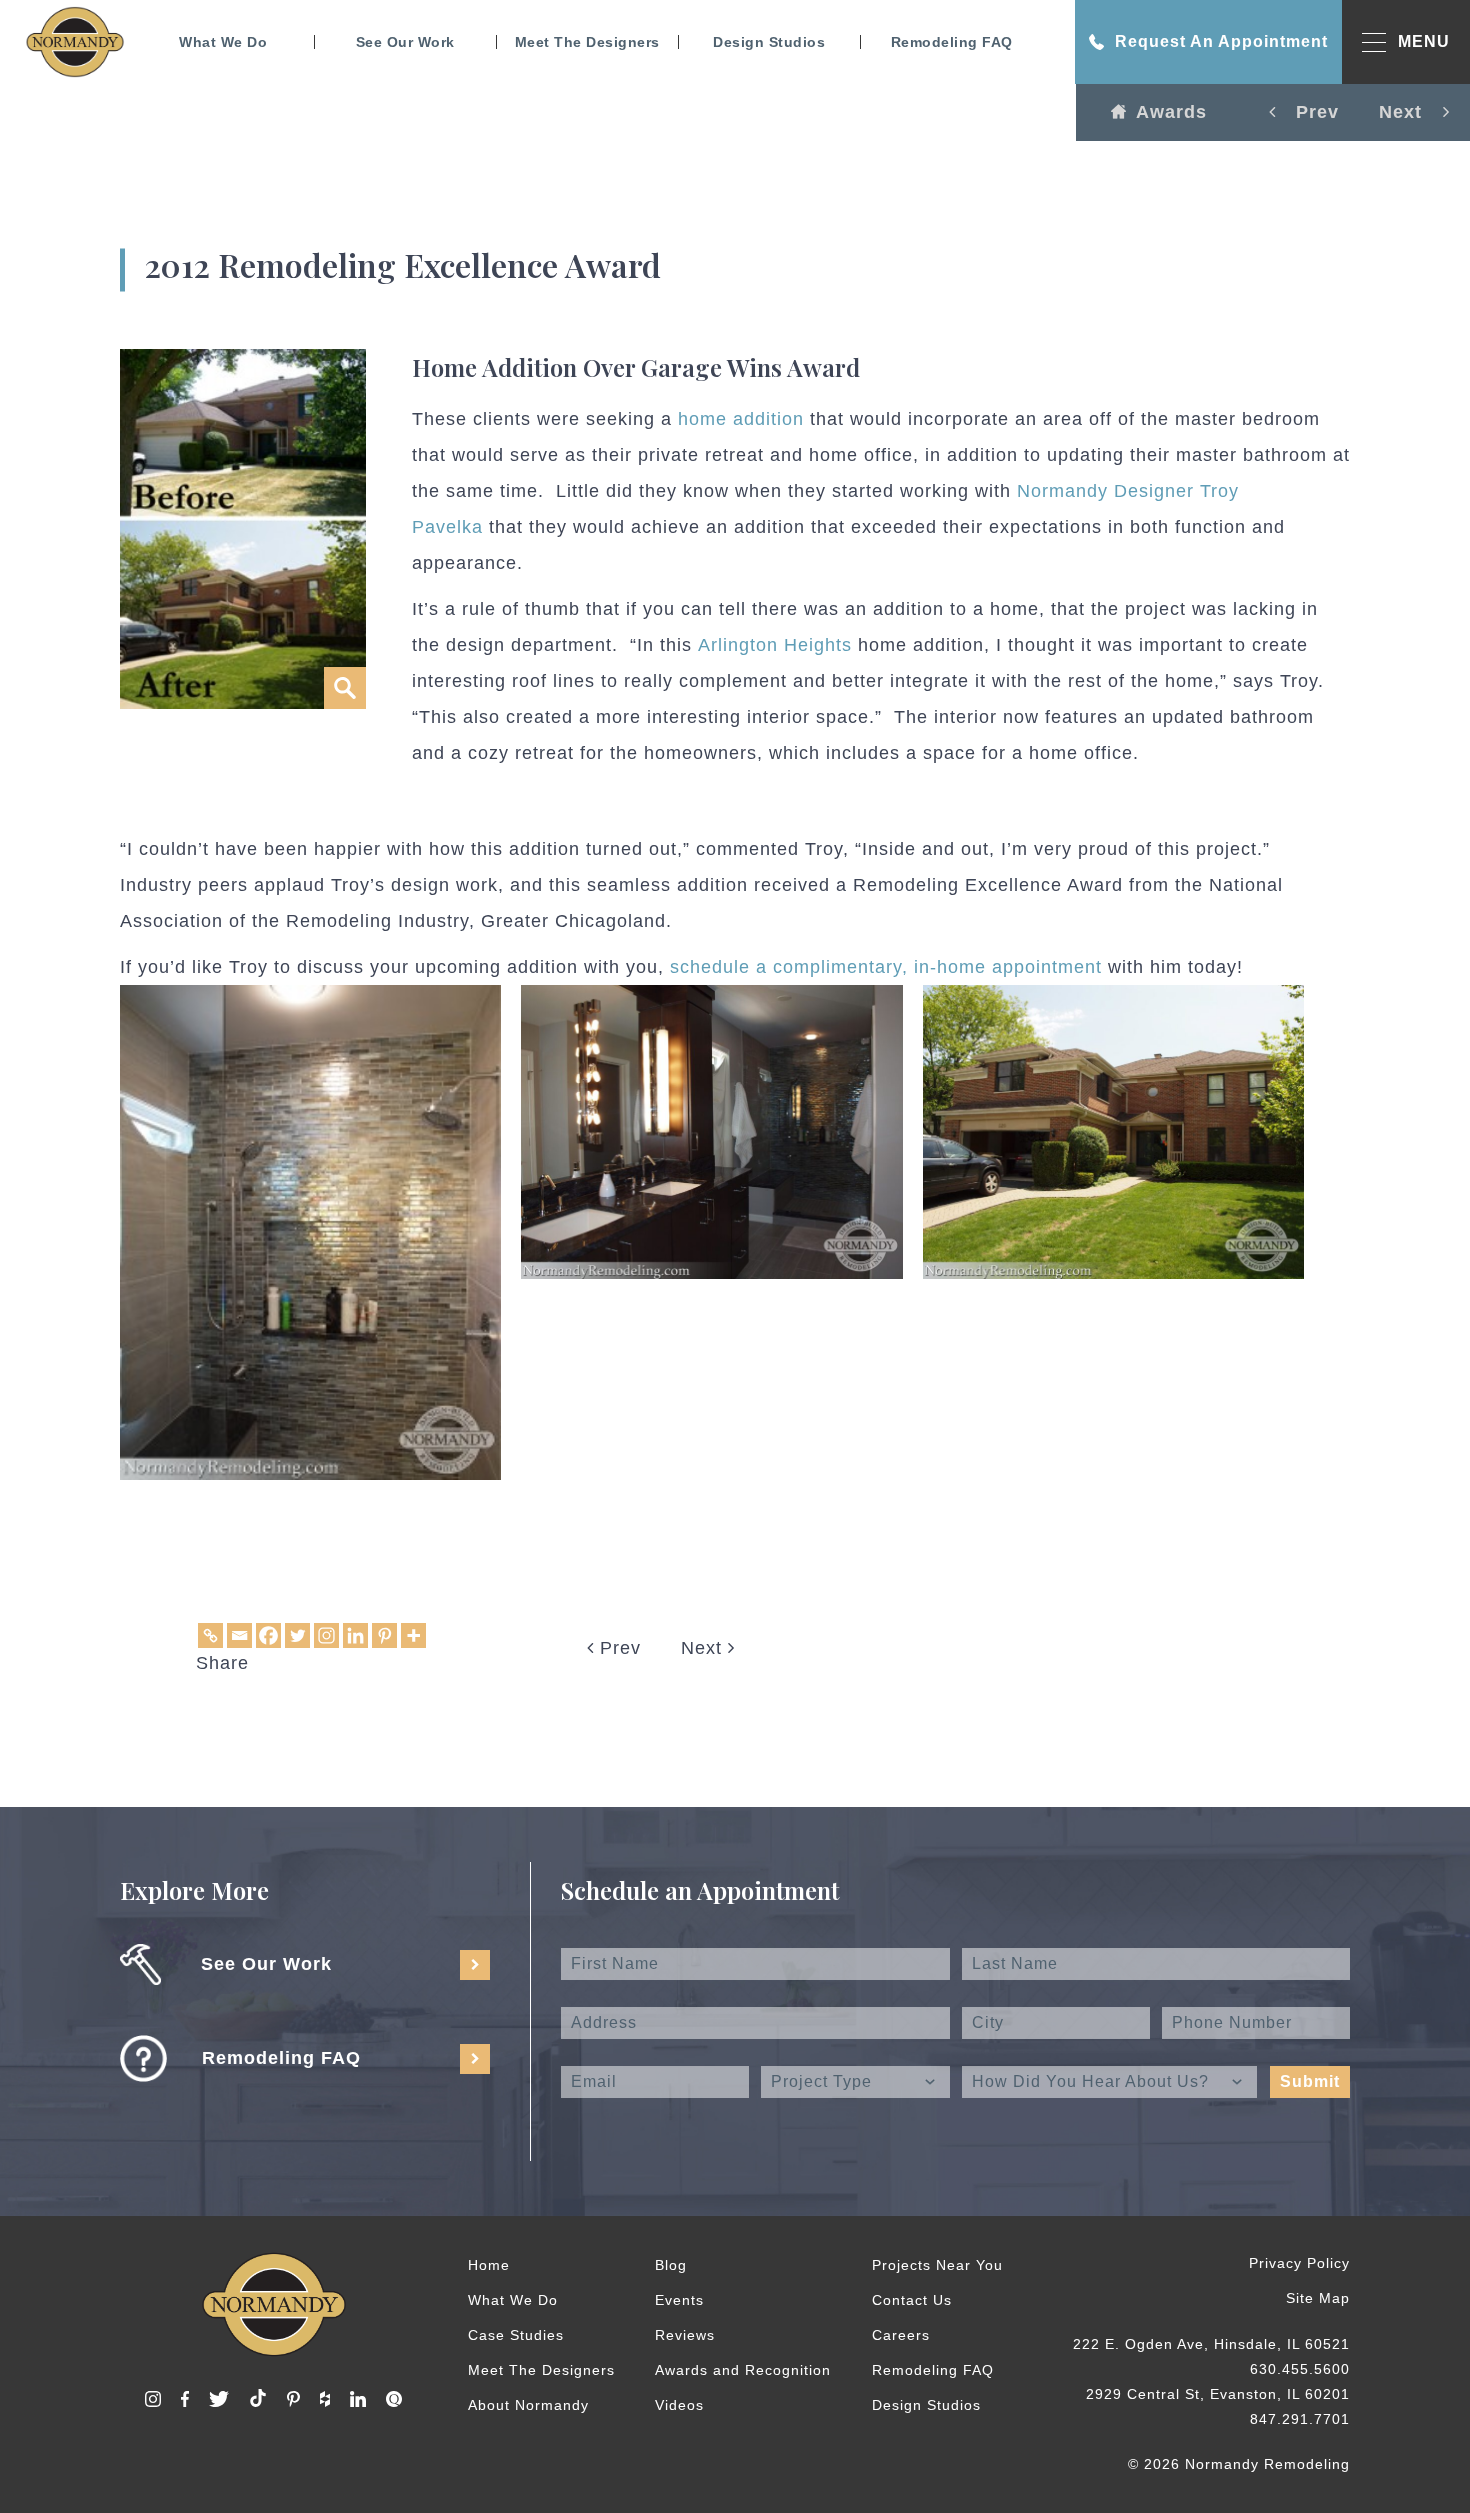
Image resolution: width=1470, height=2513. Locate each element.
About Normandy (528, 2405)
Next (704, 1648)
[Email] (239, 1635)
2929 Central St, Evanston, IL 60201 (1218, 2394)
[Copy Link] (210, 1635)
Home (489, 2265)
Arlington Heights (778, 645)
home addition (741, 419)
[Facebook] (268, 1635)
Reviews (685, 2335)
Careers (901, 2335)
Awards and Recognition (743, 2370)
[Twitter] (297, 1635)
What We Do (223, 42)
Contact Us (912, 2300)
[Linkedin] (355, 1635)
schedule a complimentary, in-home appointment (886, 967)
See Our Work (405, 42)
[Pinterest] (384, 1635)
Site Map (1318, 2298)
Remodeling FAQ (952, 42)
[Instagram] (326, 1635)
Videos (679, 2405)
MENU (1424, 41)
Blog (671, 2265)
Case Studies (516, 2335)
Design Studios (769, 42)
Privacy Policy (1299, 2263)
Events (679, 2300)
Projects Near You (937, 2265)
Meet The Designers (587, 42)
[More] (413, 1635)
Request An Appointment (1221, 41)
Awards (1171, 112)
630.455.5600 (1300, 2369)
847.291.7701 (1300, 2419)
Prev (617, 1648)
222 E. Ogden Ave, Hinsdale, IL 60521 (1211, 2344)
